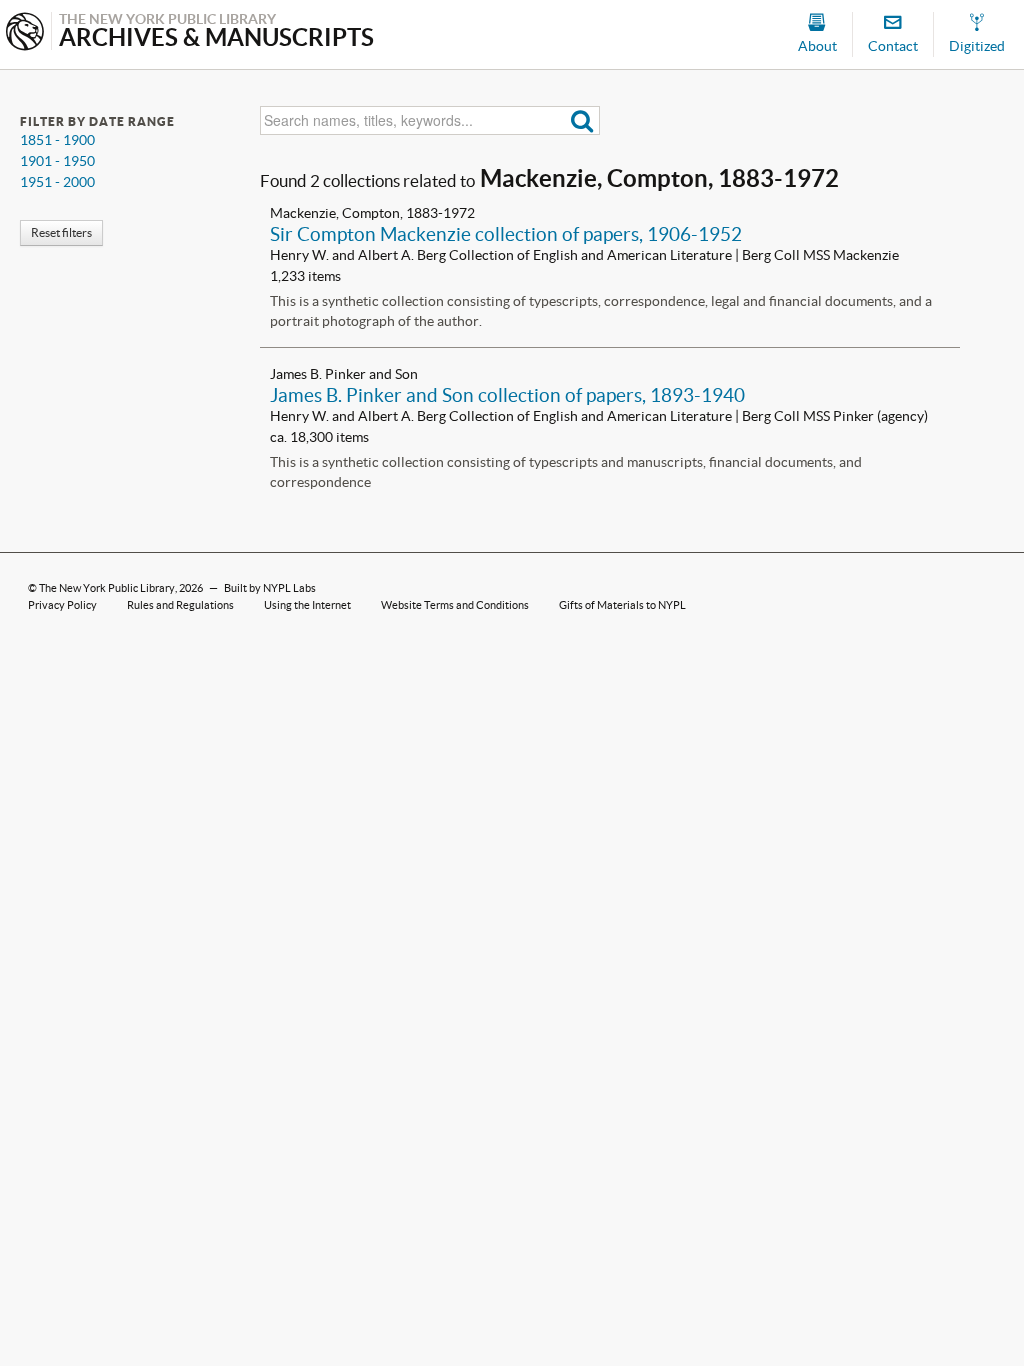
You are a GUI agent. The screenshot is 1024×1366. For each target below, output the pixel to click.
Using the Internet (307, 605)
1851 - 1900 (57, 140)
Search (582, 120)
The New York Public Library (107, 588)
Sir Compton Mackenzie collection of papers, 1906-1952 (506, 234)
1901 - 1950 (57, 161)
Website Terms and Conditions (455, 605)
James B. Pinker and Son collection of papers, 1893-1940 (507, 395)
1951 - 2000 (57, 182)
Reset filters (61, 232)
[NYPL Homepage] (25, 33)
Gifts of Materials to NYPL (622, 605)
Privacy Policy (62, 605)
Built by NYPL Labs (270, 588)
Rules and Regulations (180, 605)
